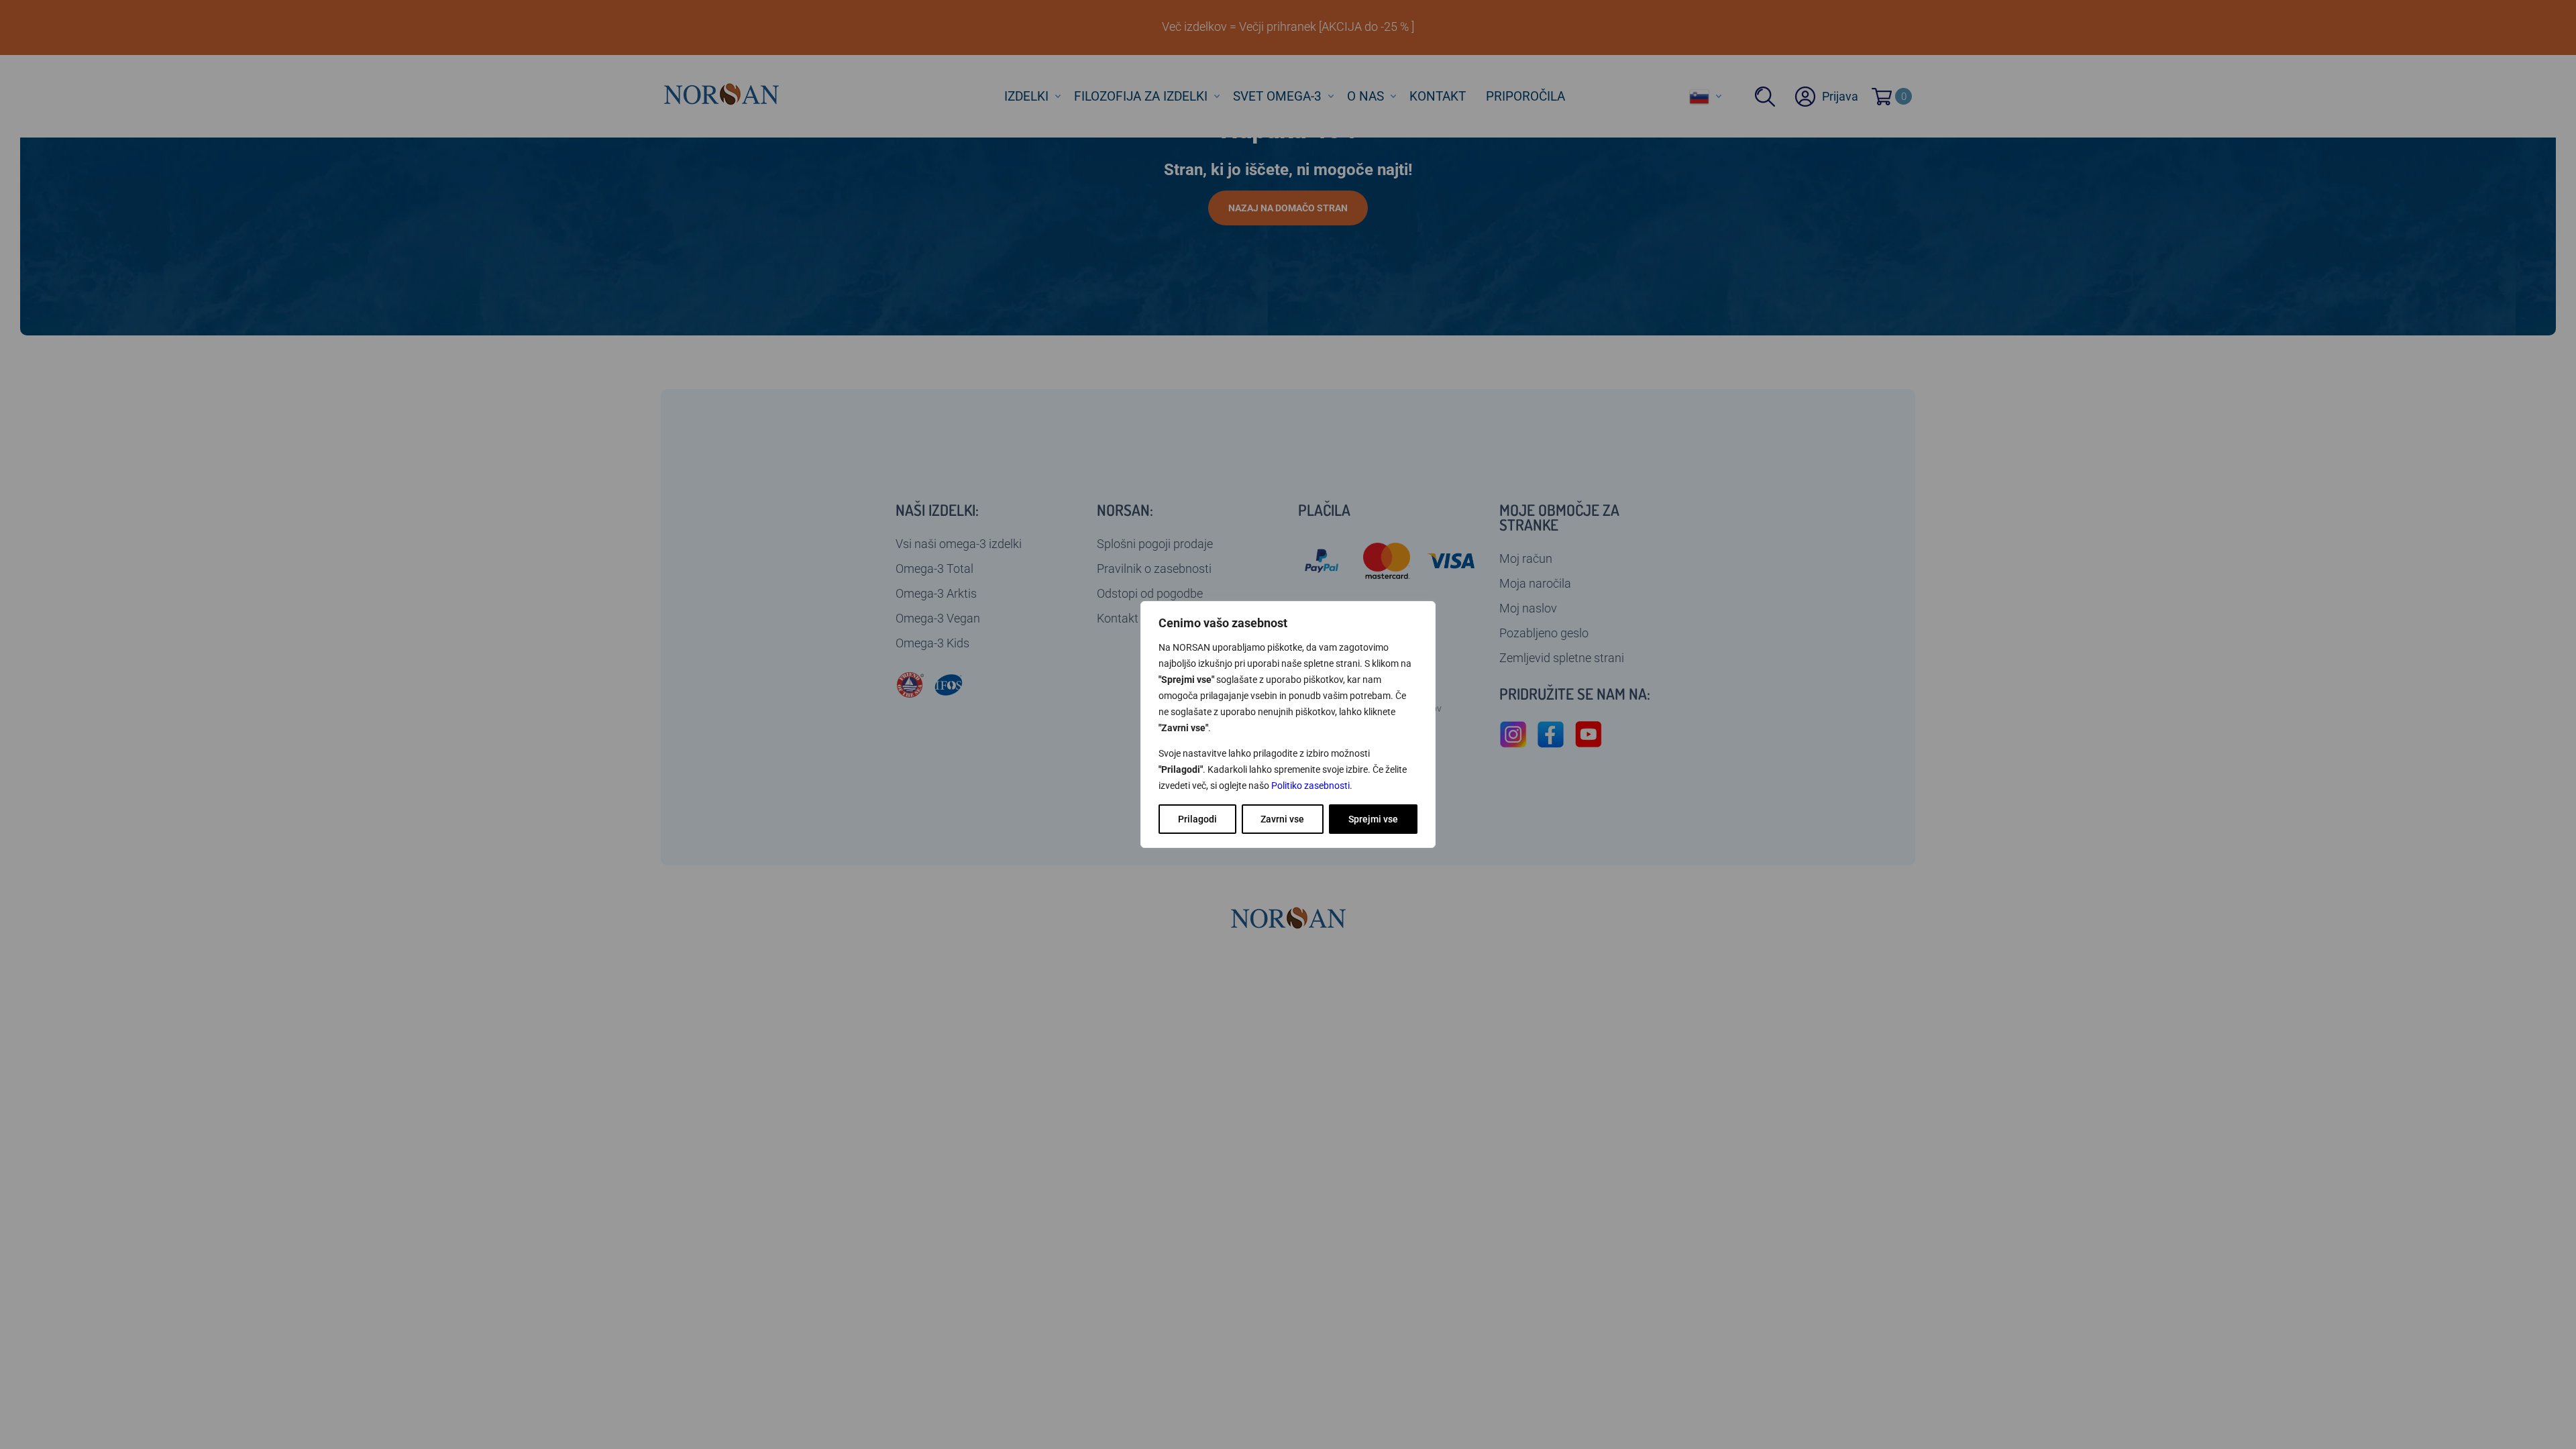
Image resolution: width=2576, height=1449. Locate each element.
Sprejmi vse (1373, 819)
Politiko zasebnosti (1310, 786)
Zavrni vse (1282, 819)
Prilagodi (1197, 819)
